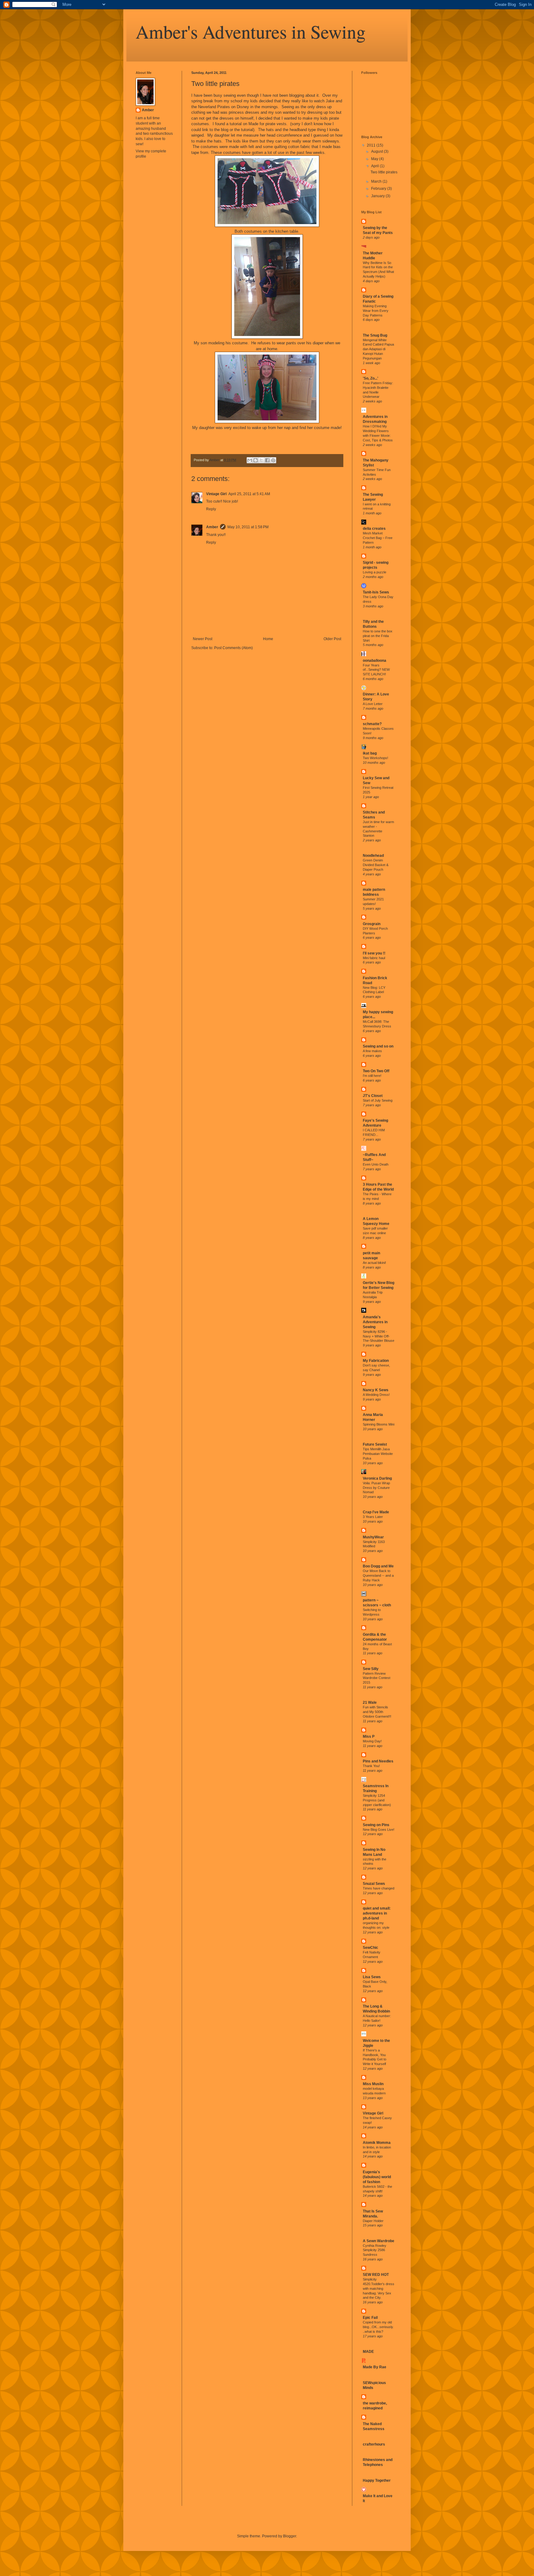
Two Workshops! (375, 758)
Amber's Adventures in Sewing (251, 32)
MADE (368, 2352)
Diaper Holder (373, 2221)
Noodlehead (373, 856)
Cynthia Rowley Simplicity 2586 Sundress (375, 2250)
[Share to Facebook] (267, 460)
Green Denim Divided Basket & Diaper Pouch (376, 865)
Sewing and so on (378, 1046)
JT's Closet (373, 1096)
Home (268, 639)
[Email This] (250, 460)
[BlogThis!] (256, 460)
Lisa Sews (372, 1977)
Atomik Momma (377, 2143)
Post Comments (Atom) (233, 648)
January (378, 196)
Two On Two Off (376, 1071)
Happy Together (377, 2480)
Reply (211, 509)
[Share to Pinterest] (273, 460)
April (375, 166)
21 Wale (370, 1702)
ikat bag (370, 753)
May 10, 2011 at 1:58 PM (248, 527)
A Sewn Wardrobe (379, 2241)
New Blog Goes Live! (379, 1830)
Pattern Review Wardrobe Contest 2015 (377, 1678)
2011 (372, 145)
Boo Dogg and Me (378, 1566)
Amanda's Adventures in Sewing (375, 1322)
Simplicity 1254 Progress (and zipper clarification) (377, 1800)
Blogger (290, 2536)
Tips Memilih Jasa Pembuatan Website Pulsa (378, 1454)
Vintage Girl (216, 494)
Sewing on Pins (376, 1825)
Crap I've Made (376, 1512)
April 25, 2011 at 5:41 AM (249, 494)
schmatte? (372, 724)
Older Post (332, 639)
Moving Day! (372, 1741)
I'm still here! (372, 1076)
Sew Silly (371, 1669)
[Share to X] (261, 460)
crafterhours (374, 2444)
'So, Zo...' (371, 378)
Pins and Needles (378, 1761)
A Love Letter (373, 704)
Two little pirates (384, 172)
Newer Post (203, 639)
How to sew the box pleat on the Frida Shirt (378, 636)
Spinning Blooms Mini (379, 1424)
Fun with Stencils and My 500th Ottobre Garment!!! (377, 1712)
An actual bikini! (374, 1263)
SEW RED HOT (376, 2275)
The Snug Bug (375, 335)
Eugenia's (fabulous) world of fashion (377, 2177)
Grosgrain (372, 924)
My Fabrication (376, 1361)
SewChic (371, 1948)
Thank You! (371, 1766)
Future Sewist (375, 1444)
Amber (212, 527)
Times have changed (379, 1888)
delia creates (374, 529)
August (377, 151)
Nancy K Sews (376, 1390)
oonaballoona (375, 661)
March (377, 181)
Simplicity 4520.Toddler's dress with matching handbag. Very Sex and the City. (379, 2288)
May (375, 159)
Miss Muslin (373, 2084)
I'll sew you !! (374, 953)
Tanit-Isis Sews (376, 592)
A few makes (372, 1051)
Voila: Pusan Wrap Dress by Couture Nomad (376, 1488)
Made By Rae (375, 2367)
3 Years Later (373, 1517)
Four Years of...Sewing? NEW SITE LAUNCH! (376, 670)
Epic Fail (370, 2318)
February (379, 189)
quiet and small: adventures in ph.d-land (377, 1913)
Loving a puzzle (375, 572)
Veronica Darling (377, 1478)
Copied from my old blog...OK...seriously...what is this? (378, 2327)
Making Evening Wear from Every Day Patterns (376, 311)
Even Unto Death (376, 1164)
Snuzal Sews (374, 1884)
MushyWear (373, 1537)
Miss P (369, 1736)
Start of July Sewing (378, 1100)
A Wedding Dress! (376, 1395)
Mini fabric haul (374, 958)
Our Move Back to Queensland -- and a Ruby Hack (378, 1575)
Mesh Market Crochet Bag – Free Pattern (378, 538)
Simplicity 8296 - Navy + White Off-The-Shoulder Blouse (379, 1336)
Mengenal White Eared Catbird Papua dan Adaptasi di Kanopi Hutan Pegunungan (378, 349)
